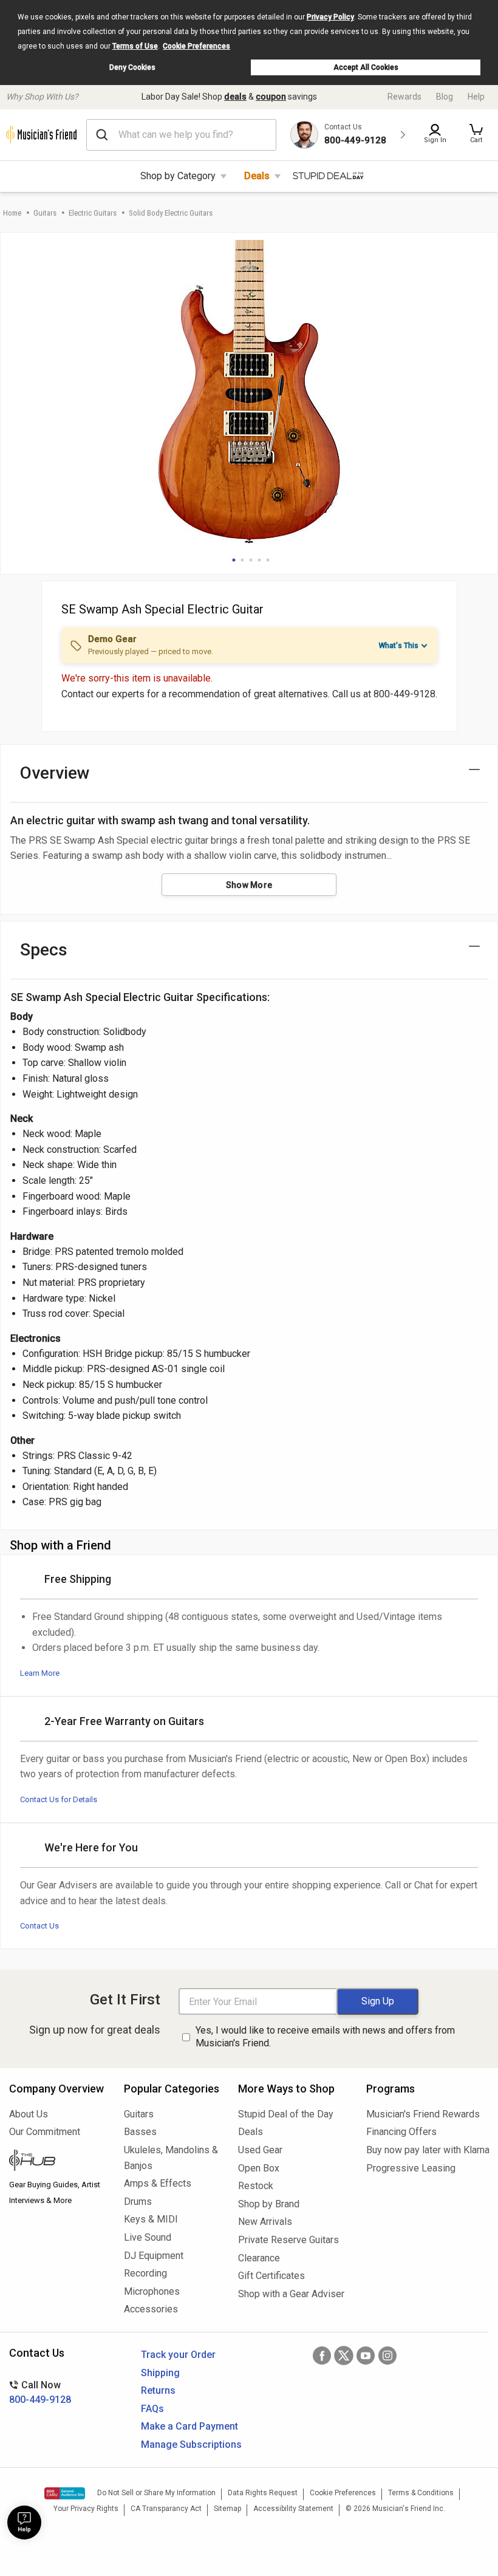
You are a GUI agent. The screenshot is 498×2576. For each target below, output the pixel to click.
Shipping (160, 2373)
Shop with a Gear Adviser (291, 2294)
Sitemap (227, 2509)
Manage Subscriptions (191, 2444)
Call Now (40, 2392)
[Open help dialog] (24, 2523)
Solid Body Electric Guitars (171, 213)
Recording (145, 2273)
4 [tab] (259, 560)
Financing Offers (401, 2132)
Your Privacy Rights (86, 2509)
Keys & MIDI (151, 2219)
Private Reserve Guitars (288, 2240)
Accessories (151, 2309)
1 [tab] (234, 560)
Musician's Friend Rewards (423, 2114)
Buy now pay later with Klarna (428, 2150)
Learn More (40, 1673)
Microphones (152, 2291)
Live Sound (148, 2237)
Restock (256, 2186)
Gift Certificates (271, 2276)
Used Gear (260, 2150)
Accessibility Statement (293, 2509)
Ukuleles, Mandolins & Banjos (171, 2158)
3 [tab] (251, 560)
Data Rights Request (263, 2493)
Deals (257, 176)
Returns (158, 2390)
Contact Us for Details (59, 1799)
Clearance (259, 2258)
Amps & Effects (158, 2183)
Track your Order (178, 2355)
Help (476, 97)
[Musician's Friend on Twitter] (344, 2356)
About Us (29, 2114)
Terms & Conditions (421, 2493)
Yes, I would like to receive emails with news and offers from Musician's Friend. (325, 2037)
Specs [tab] (44, 950)
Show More (249, 885)
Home (12, 213)
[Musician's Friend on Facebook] (322, 2356)
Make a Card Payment (189, 2426)
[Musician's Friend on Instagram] (387, 2356)
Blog (445, 97)
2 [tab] (242, 560)
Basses (140, 2132)
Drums (138, 2202)
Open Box (259, 2168)
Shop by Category (178, 176)
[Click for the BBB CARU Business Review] (65, 2493)
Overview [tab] (55, 773)
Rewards (404, 97)
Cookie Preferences (196, 46)
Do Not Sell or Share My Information (156, 2493)
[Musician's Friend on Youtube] (366, 2356)
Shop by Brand (269, 2204)
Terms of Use (135, 46)
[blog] (57, 2162)
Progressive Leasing (411, 2168)
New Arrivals (265, 2222)
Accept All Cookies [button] (366, 67)
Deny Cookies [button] (132, 67)
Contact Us (39, 1926)
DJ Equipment (154, 2256)
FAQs (152, 2409)
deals (235, 97)
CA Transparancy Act (166, 2509)
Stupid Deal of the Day (286, 2114)
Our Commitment (45, 2132)
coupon (271, 97)
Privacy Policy (330, 17)
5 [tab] (268, 560)
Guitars (45, 213)
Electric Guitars (93, 213)
